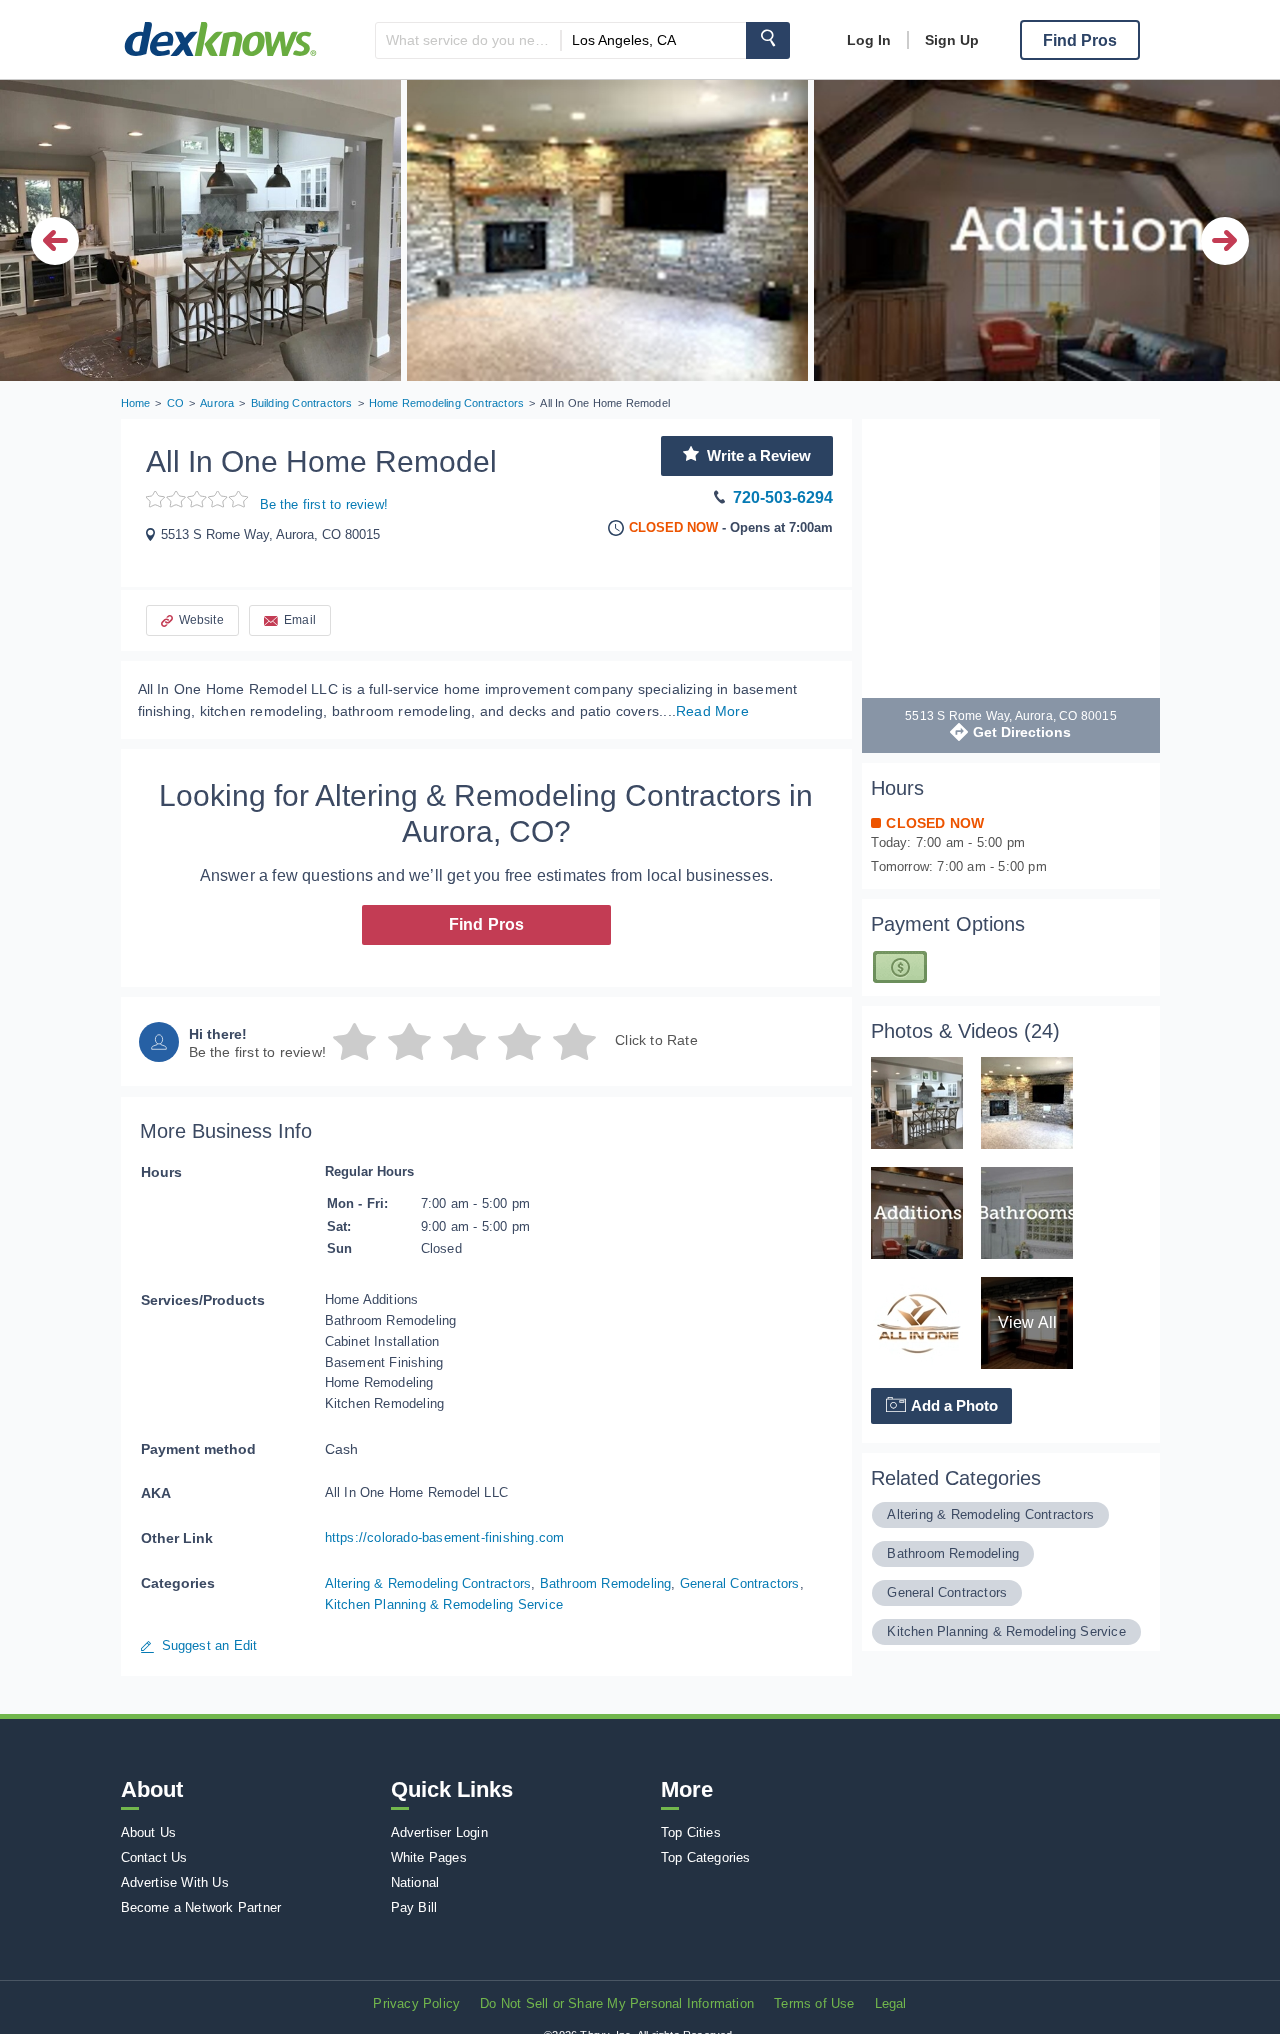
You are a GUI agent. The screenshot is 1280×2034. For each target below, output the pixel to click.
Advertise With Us (175, 1882)
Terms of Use (814, 2003)
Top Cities (691, 1832)
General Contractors (740, 1583)
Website (201, 620)
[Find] (768, 40)
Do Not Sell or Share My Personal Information (617, 2003)
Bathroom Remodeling (606, 1583)
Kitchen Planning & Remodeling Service (444, 1604)
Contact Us (154, 1857)
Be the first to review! (324, 504)
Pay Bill (414, 1907)
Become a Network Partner (201, 1907)
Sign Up (952, 40)
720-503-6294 (783, 497)
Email (300, 620)
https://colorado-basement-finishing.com (445, 1537)
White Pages (429, 1857)
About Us (149, 1832)
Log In (869, 40)
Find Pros (487, 924)
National (415, 1882)
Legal (891, 2003)
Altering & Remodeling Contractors (428, 1583)
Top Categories (706, 1857)
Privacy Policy (416, 2003)
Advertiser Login (439, 1832)
